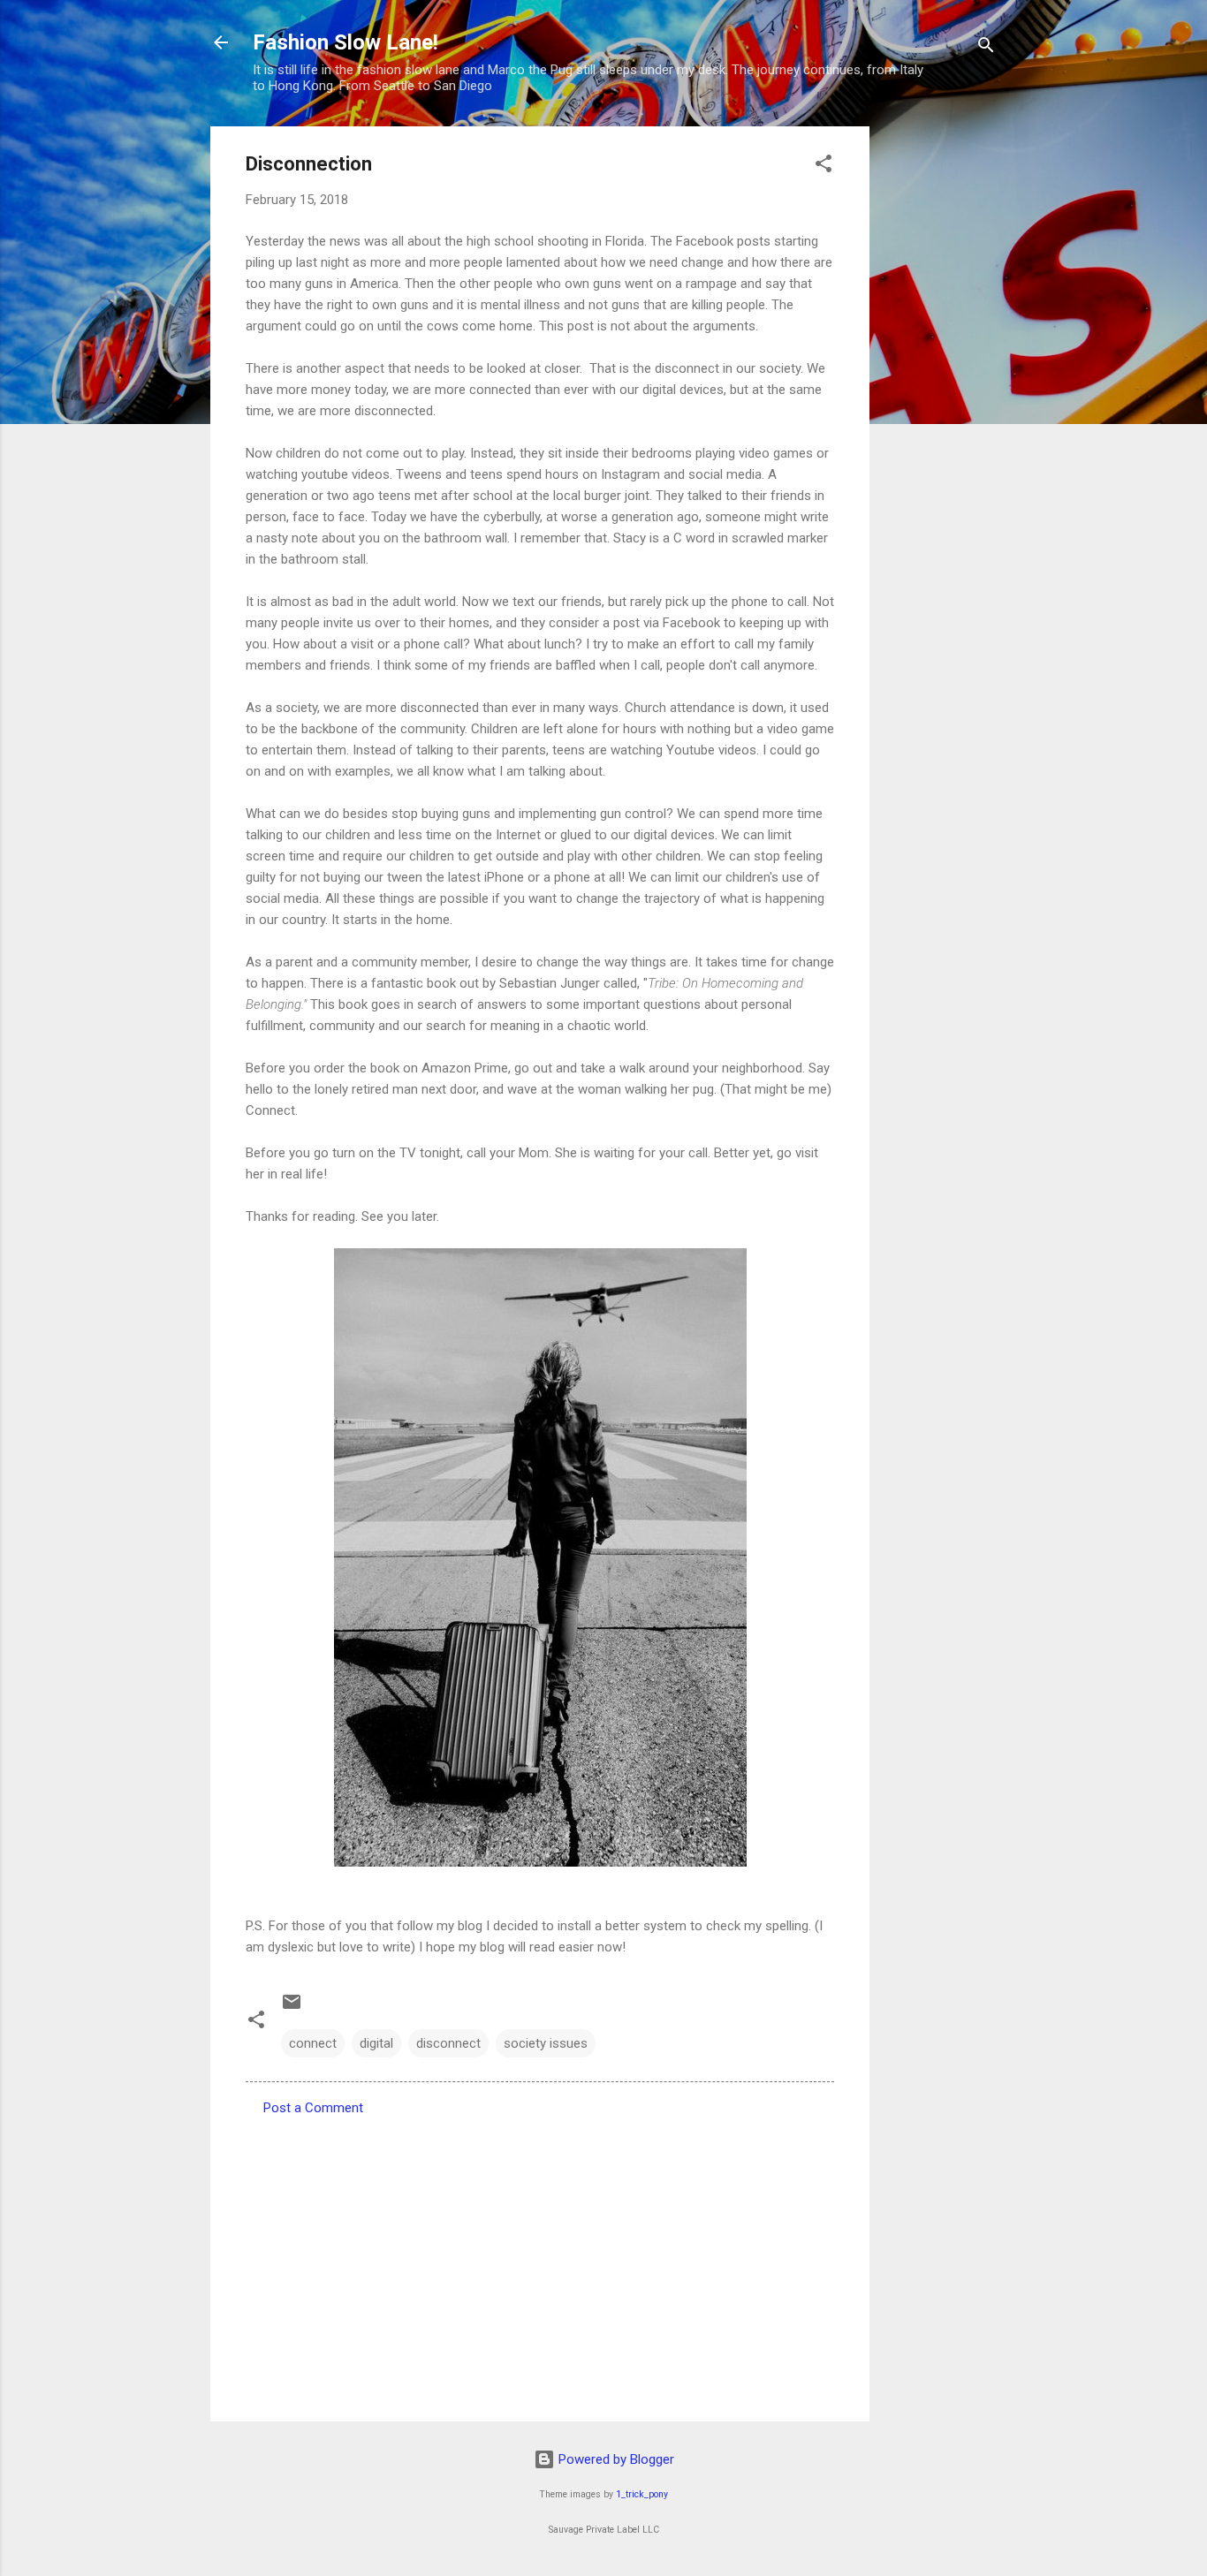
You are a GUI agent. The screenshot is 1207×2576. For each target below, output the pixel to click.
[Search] (986, 48)
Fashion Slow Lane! (345, 42)
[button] (824, 167)
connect (313, 2043)
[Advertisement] (940, 391)
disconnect (448, 2043)
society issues (546, 2043)
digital (376, 2043)
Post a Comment (313, 2108)
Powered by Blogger (615, 2459)
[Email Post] (292, 2008)
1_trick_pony (642, 2494)
